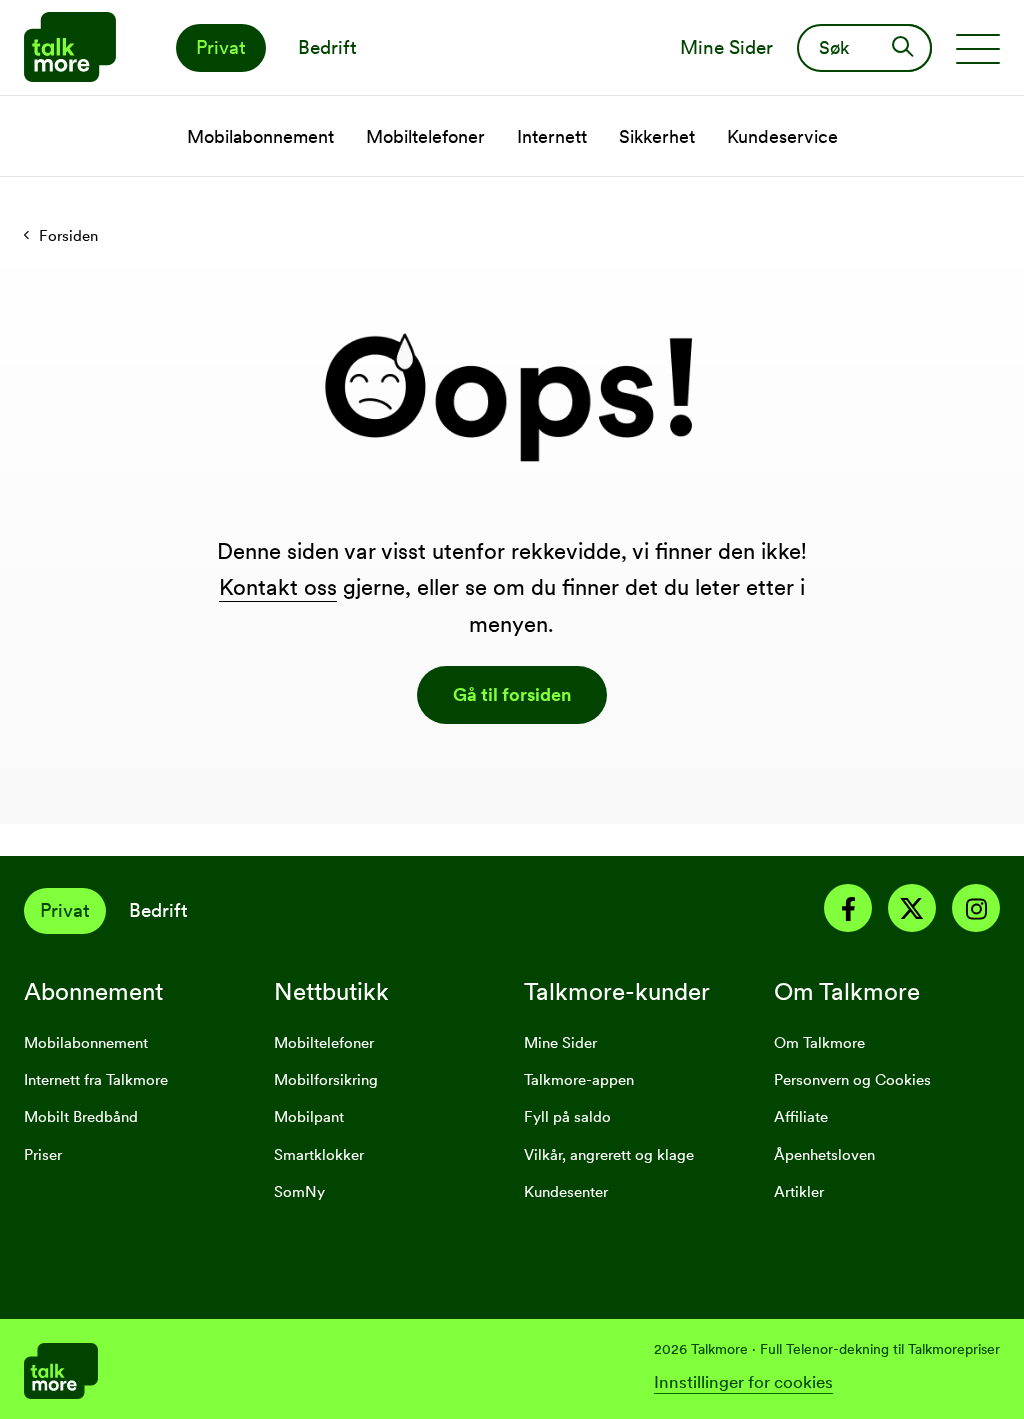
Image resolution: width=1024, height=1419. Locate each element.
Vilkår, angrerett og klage (609, 1155)
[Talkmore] (268, 1369)
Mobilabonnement (86, 1043)
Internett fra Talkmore (96, 1080)
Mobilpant (309, 1117)
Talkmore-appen (579, 1080)
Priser (43, 1155)
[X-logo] (912, 911)
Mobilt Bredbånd (81, 1117)
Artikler (799, 1192)
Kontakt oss (278, 587)
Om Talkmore (819, 1043)
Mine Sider (560, 1043)
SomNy (299, 1192)
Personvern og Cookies (852, 1080)
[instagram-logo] (976, 911)
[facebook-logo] (848, 911)
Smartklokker (319, 1155)
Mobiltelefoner (324, 1043)
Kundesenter (566, 1192)
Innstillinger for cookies (743, 1382)
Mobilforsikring (326, 1080)
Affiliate (801, 1117)
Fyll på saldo (567, 1117)
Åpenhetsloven (824, 1155)
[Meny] (978, 48)
